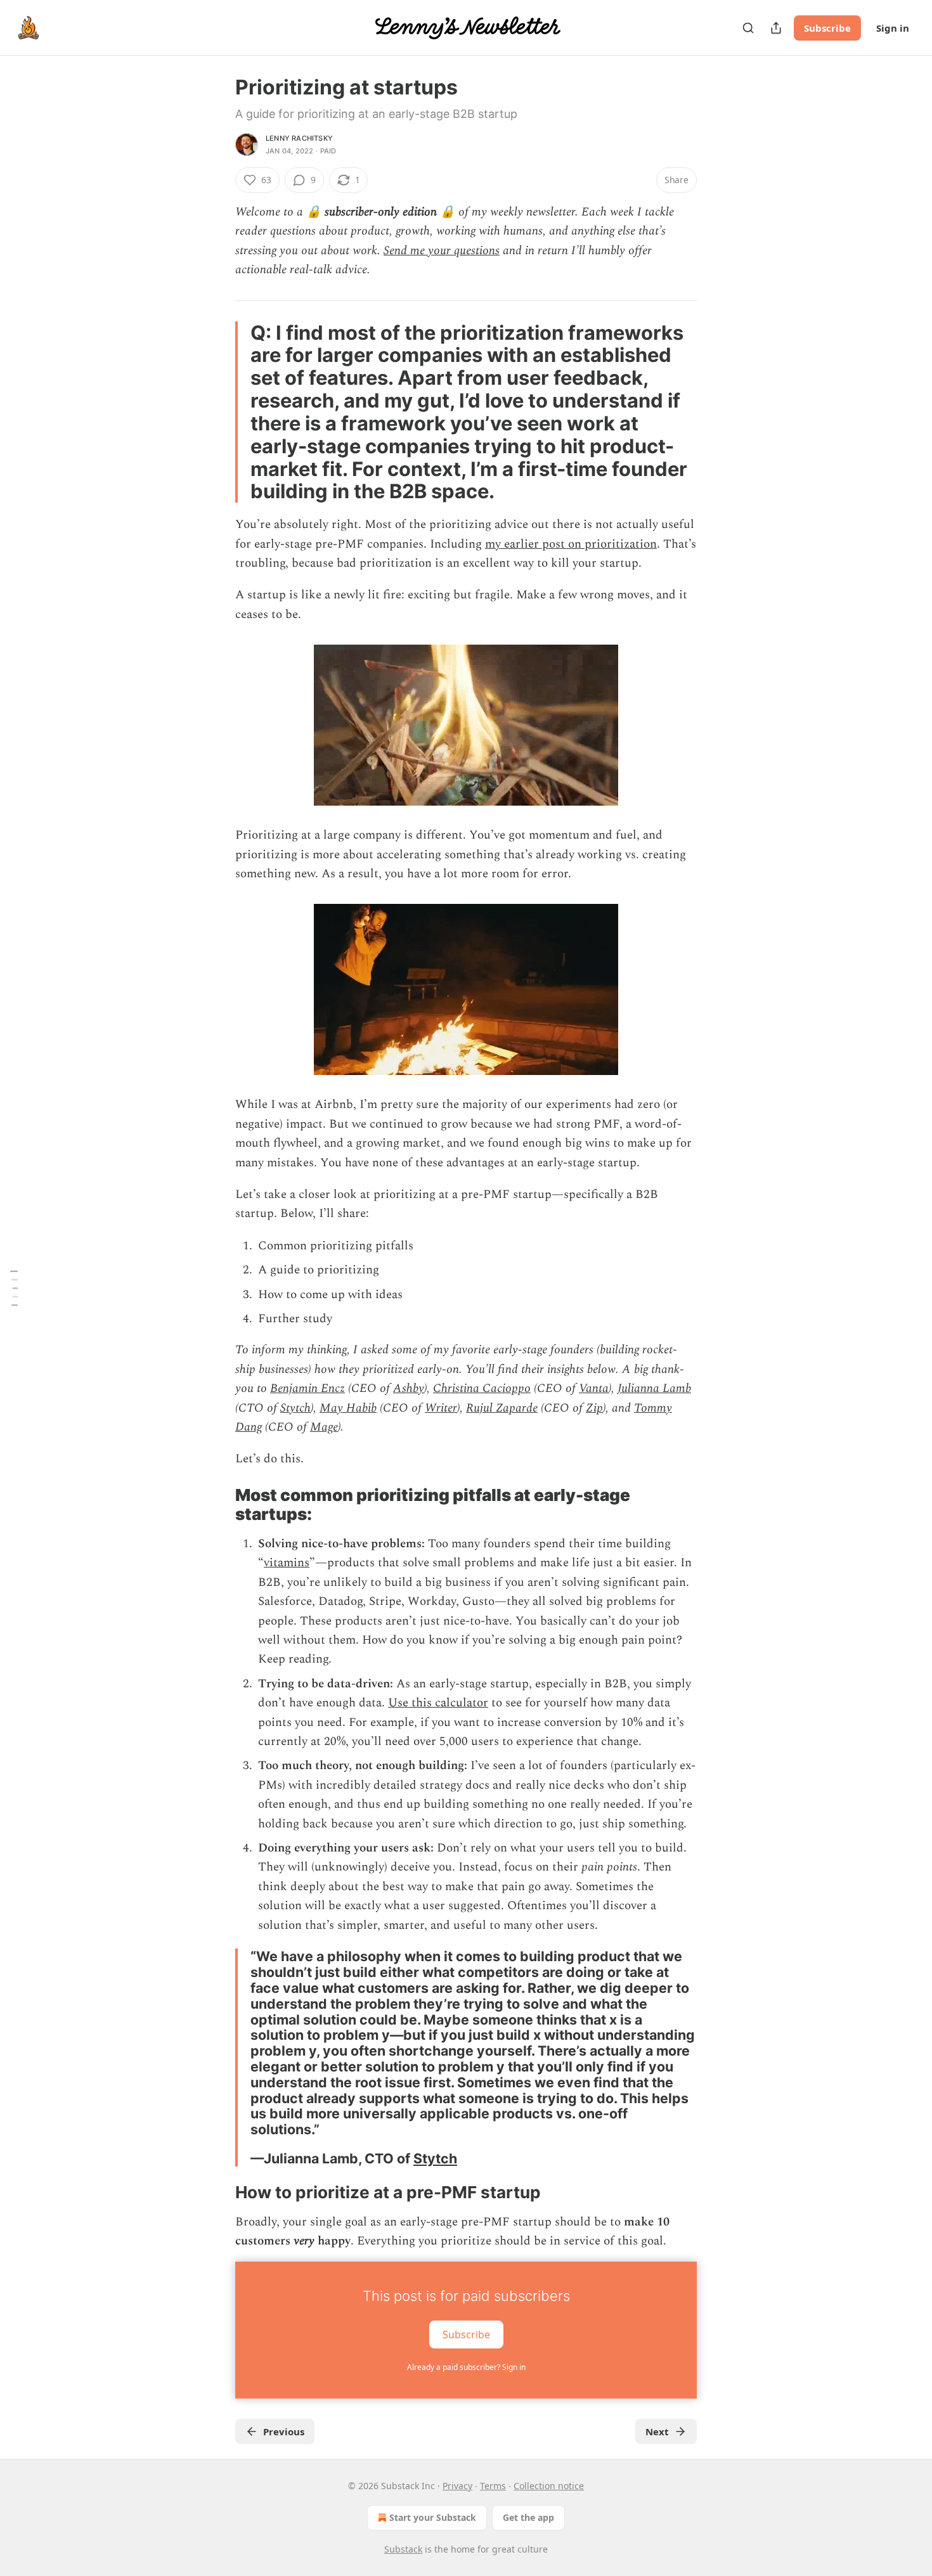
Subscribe (827, 28)
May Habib (348, 1408)
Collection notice (549, 2486)
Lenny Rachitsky (299, 138)
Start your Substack (433, 2517)
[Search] (748, 28)
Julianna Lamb (654, 1388)
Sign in (893, 28)
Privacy (457, 2486)
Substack (403, 2549)
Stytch (295, 1408)
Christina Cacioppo (482, 1388)
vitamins (287, 1563)
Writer (441, 1408)
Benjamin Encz (307, 1388)
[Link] (217, 1505)
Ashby (409, 1388)
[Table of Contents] (14, 1288)
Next (657, 2431)
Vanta (594, 1388)
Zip (594, 1408)
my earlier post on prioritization (571, 544)
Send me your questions (442, 251)
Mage (324, 1427)
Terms (493, 2486)
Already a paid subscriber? (466, 2367)
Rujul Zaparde (502, 1408)
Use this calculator (438, 1703)
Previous (284, 2431)
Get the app (528, 2517)
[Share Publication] (776, 28)
